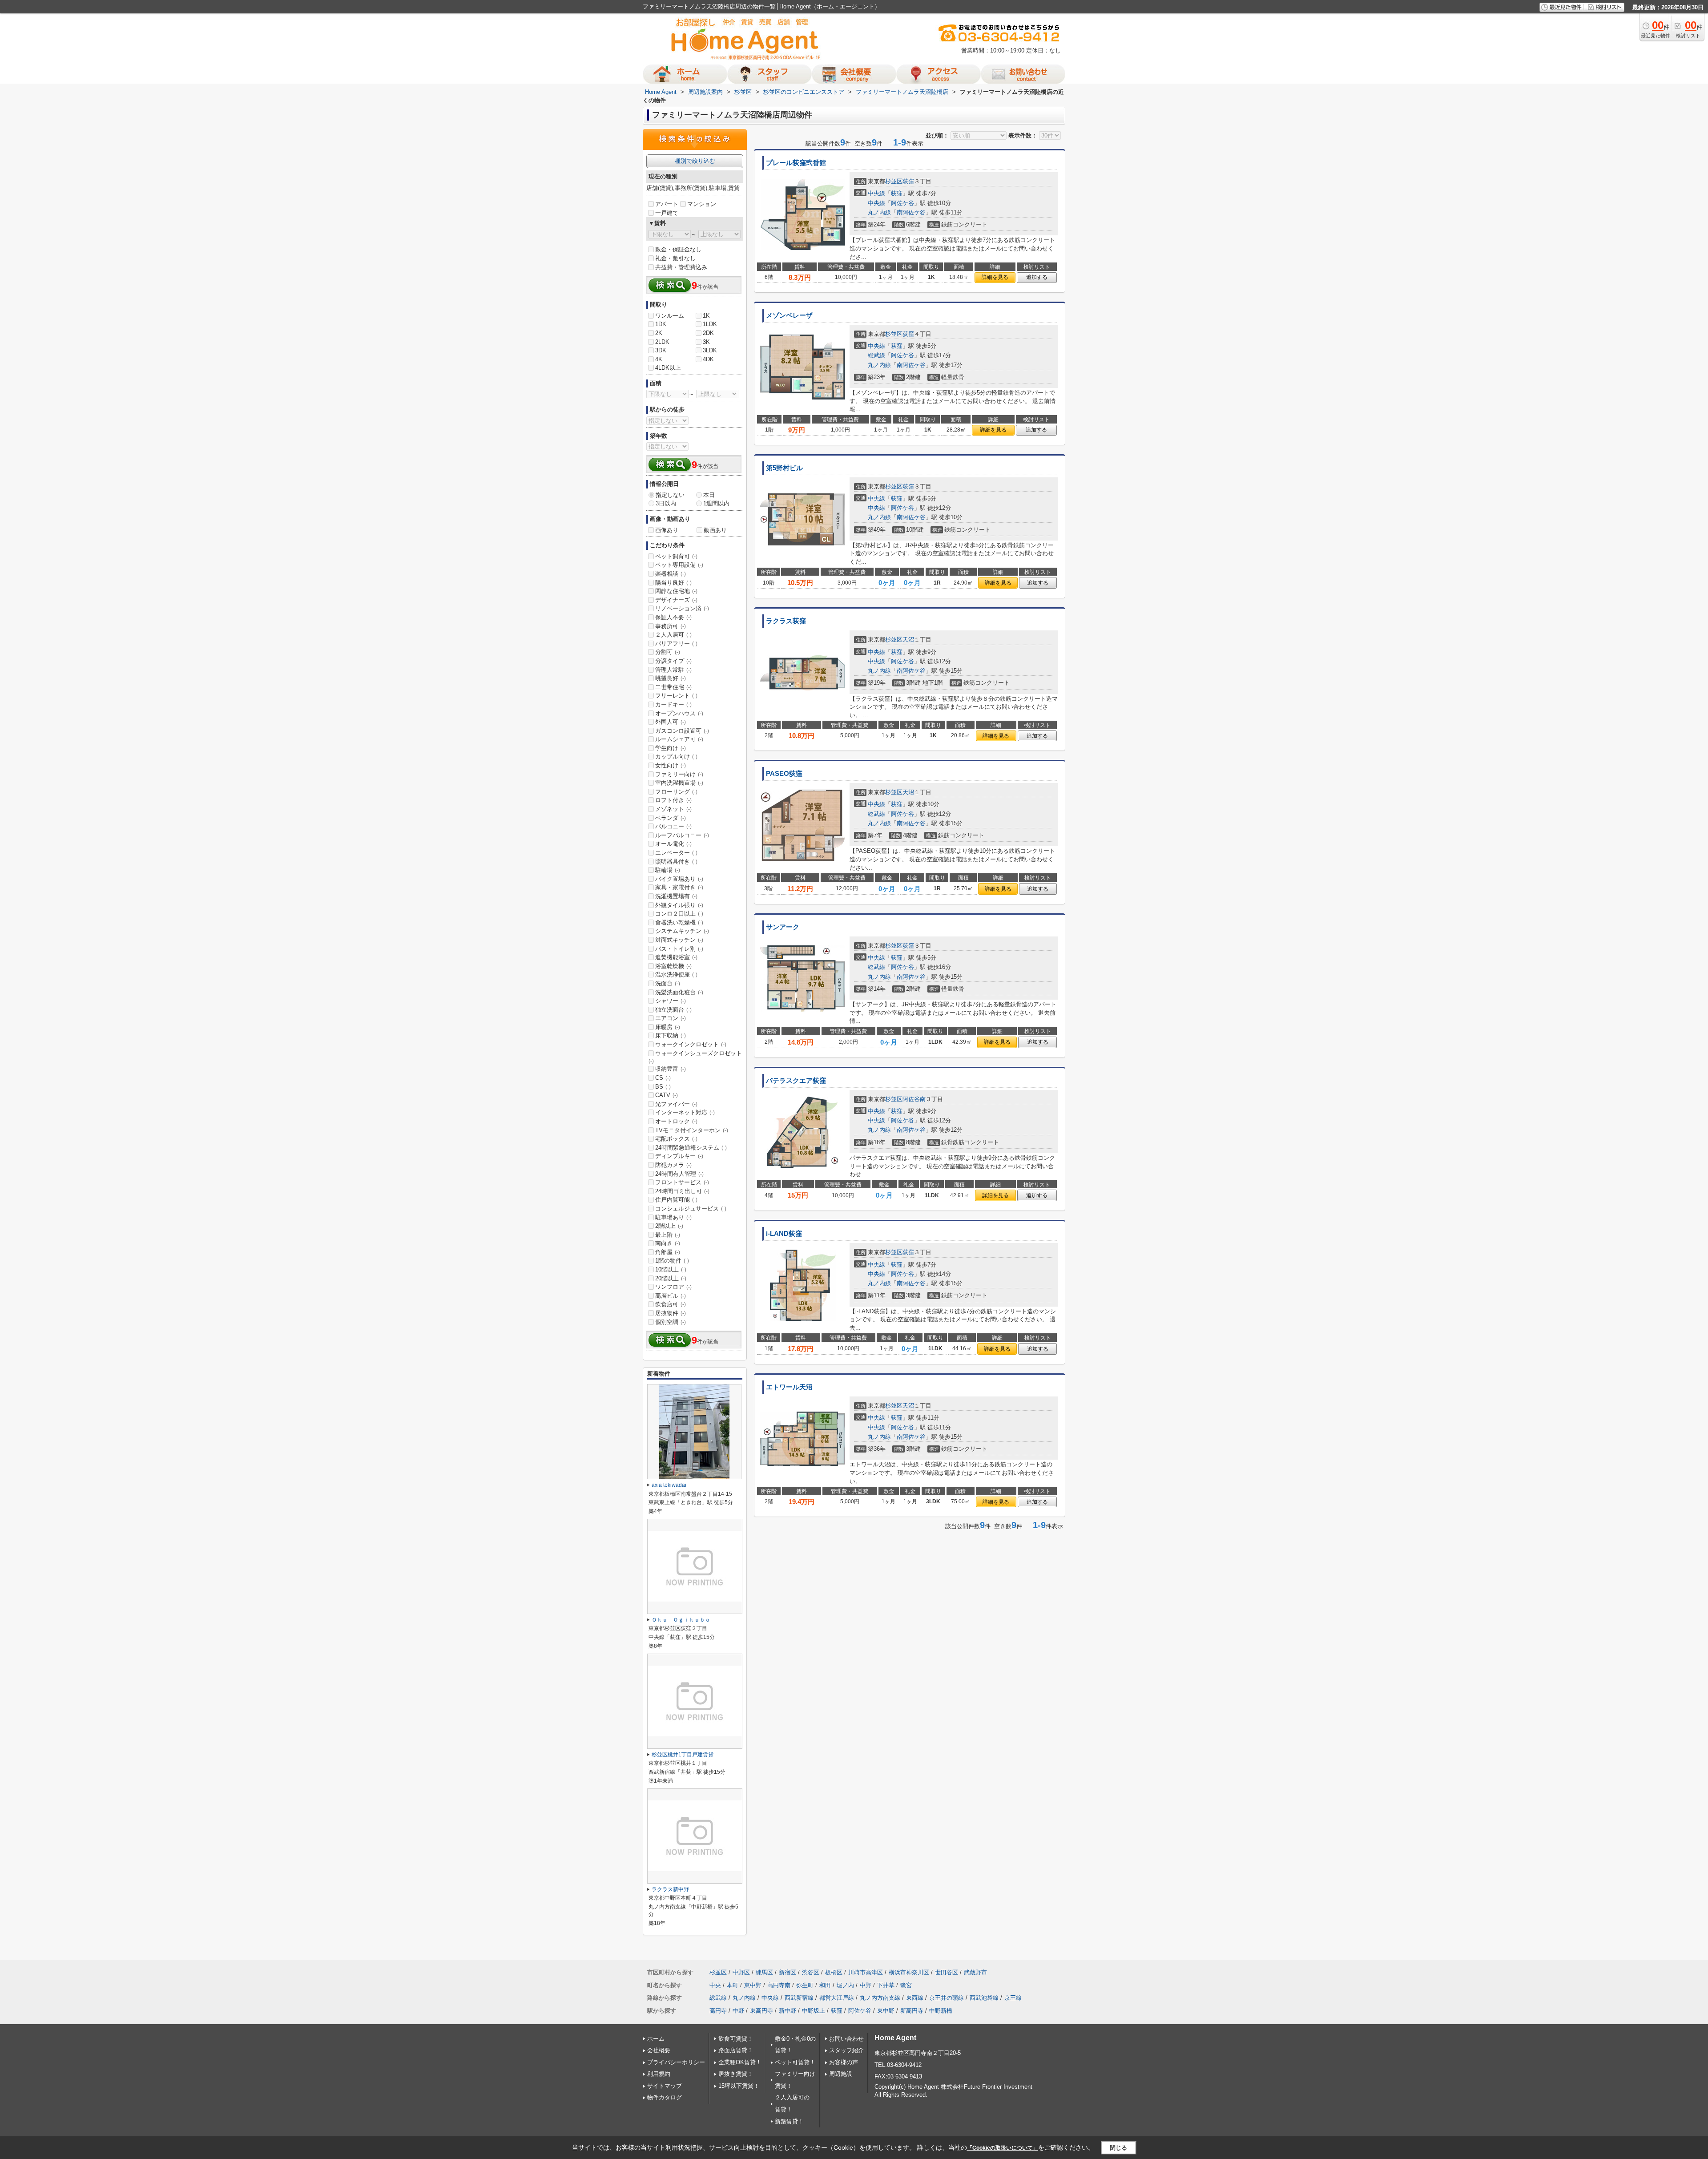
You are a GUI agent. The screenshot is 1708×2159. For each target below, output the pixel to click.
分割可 (668, 652)
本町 (733, 1985)
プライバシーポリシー (676, 2062)
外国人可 (671, 722)
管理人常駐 (673, 670)
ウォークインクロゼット (691, 1044)
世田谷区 (947, 1972)
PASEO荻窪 (784, 774)
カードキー (673, 704)
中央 (715, 1985)
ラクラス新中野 (670, 1889)
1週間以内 (716, 503)
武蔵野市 (975, 1972)
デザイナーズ (676, 600)
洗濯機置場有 (676, 896)
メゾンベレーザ (789, 315)
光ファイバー (676, 1104)
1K (706, 316)
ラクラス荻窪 (786, 621)
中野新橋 (941, 2011)
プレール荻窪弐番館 (796, 163)
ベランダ (671, 818)
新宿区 (788, 1972)
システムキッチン (682, 931)
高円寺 (718, 2011)
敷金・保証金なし (678, 249)
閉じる (1118, 2148)
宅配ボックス (676, 1139)
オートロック (676, 1121)
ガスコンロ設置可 (682, 731)
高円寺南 (779, 1985)
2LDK (662, 342)
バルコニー (673, 826)
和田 (825, 1985)
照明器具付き (676, 862)
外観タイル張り (679, 905)
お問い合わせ (846, 2039)
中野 (866, 1985)
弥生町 (805, 1985)
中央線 (876, 193)
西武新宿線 (799, 1998)
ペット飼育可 (676, 556)
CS (663, 1078)
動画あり (715, 530)
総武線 (876, 355)
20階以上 (671, 1278)
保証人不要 (673, 617)
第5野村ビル (784, 468)
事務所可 (671, 626)
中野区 (741, 1972)
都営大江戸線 (837, 1998)
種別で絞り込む (695, 161)
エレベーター (676, 853)
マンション (702, 204)
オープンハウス (679, 713)
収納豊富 (671, 1069)
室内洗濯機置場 (679, 783)
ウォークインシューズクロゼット (695, 1057)
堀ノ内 (845, 1985)
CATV (667, 1095)
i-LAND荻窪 (784, 1234)
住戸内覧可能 (676, 1200)
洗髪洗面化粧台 (679, 992)
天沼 (908, 640)
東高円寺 (761, 2011)
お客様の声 (844, 2062)
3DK (661, 350)
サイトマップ (665, 2086)
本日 (709, 495)
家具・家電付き (679, 887)
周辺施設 (841, 2074)
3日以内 (666, 503)
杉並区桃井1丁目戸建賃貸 (683, 1755)
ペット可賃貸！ (795, 2062)
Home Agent (895, 2038)
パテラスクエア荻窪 (796, 1081)
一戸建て (667, 213)
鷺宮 (906, 1985)
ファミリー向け (679, 774)
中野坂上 (814, 2011)
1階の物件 (672, 1261)
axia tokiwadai (669, 1485)
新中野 (788, 2011)
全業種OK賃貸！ (740, 2062)
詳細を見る (995, 277)
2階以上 (669, 1226)
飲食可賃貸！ (736, 2039)
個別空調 (671, 1322)
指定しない (670, 495)
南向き (668, 1243)
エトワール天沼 (789, 1387)
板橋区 (834, 1972)
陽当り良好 (673, 583)
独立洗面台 (673, 1010)
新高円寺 (912, 2011)
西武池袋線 (984, 1998)
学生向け (671, 748)
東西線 (915, 1998)
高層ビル (671, 1296)
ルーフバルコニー (682, 835)
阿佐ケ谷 (902, 203)
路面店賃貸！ (736, 2050)
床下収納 (671, 1035)
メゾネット (673, 809)
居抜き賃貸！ (736, 2074)
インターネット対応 (685, 1112)
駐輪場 (668, 870)
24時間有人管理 (679, 1174)
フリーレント (676, 696)
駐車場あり (673, 1217)
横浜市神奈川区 (909, 1972)
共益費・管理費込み (681, 267)
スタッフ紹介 (846, 2050)
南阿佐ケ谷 (911, 212)
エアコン (671, 1018)
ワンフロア (673, 1287)
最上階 (668, 1235)
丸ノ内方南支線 (880, 1998)
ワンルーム (670, 316)
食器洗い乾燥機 (679, 922)
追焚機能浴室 (676, 957)
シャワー (671, 1001)
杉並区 (894, 181)
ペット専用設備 (679, 565)
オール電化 (673, 844)
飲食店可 (671, 1304)
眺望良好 (671, 678)
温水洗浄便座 (676, 975)
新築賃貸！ (789, 2121)
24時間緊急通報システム (691, 1148)
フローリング (676, 792)
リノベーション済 (682, 608)
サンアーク (783, 927)
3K (706, 342)
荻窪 (908, 181)
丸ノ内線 (879, 212)
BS (663, 1087)
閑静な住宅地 (676, 591)
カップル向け (676, 757)
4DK (708, 359)
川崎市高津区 (866, 1972)
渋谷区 (811, 1972)
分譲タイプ (673, 661)
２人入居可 (673, 635)
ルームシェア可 (679, 739)
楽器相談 (671, 574)
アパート (667, 204)
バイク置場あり (679, 879)
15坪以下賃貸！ (739, 2086)
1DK (661, 324)
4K (659, 359)
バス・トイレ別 (679, 949)
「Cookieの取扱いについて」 (1003, 2148)
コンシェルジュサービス (691, 1209)
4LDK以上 (668, 368)
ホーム (656, 2039)
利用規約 (659, 2074)
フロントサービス (682, 1182)
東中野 (753, 1985)
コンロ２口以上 (679, 914)
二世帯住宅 (673, 687)
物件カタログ (665, 2097)
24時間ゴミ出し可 (682, 1191)
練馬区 (764, 1972)
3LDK (710, 350)
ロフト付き (673, 800)
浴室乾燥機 (673, 966)
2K (659, 333)
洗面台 (668, 983)
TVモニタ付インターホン (692, 1130)
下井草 (886, 1985)
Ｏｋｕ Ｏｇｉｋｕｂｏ (681, 1620)
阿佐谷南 (914, 1099)
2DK (708, 333)
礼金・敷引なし (675, 258)
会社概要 (659, 2050)
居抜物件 (671, 1313)
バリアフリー (676, 644)
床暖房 (668, 1027)
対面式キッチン (679, 940)
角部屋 (668, 1252)
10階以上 (671, 1269)
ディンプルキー (679, 1156)
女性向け (671, 765)
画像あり (667, 530)
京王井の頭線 (947, 1998)
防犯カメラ (673, 1165)
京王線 (1013, 1998)
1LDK (710, 324)
